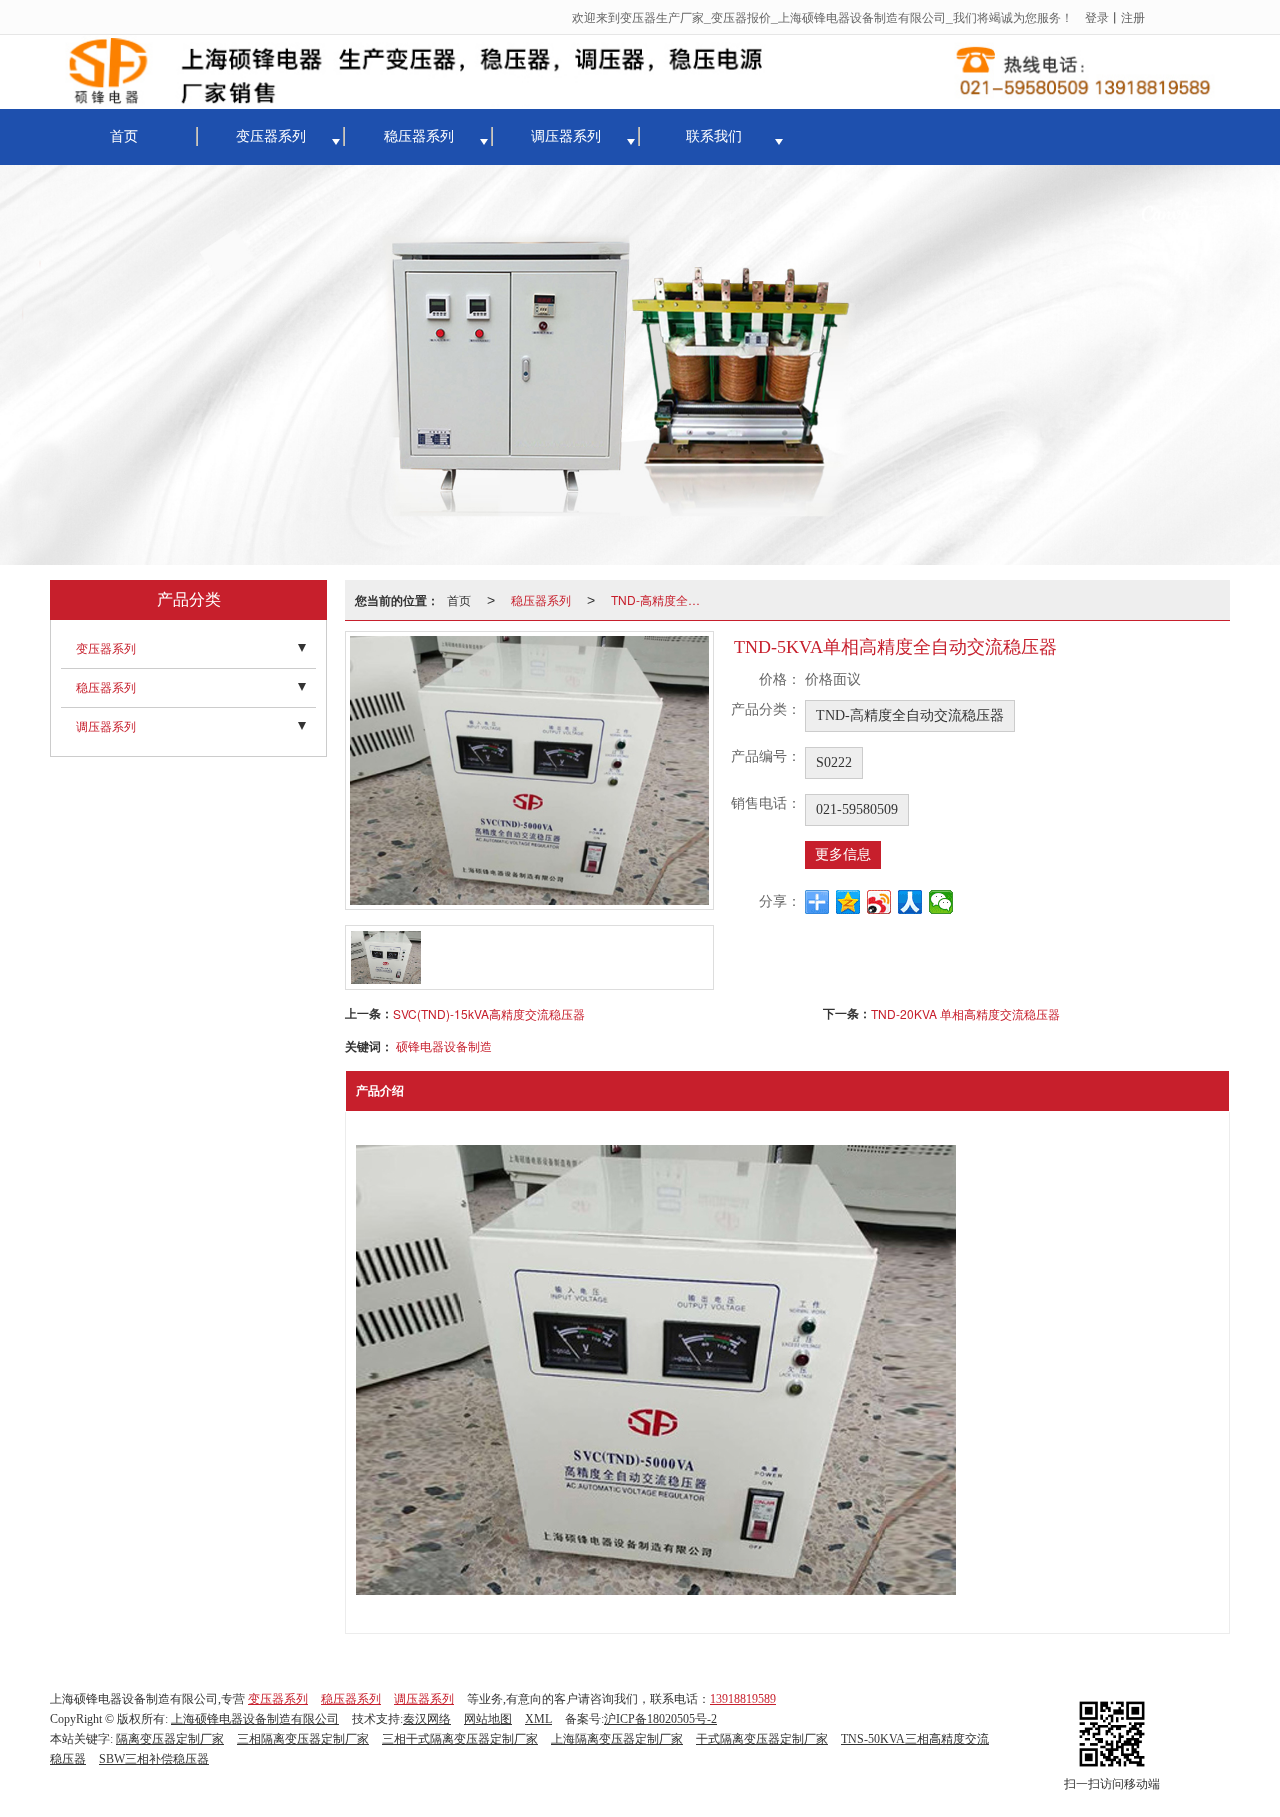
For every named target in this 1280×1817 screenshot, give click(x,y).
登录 (1097, 16)
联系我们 (714, 136)
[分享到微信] (941, 902)
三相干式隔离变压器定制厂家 (460, 1739)
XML (538, 1719)
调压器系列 (566, 136)
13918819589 (743, 1699)
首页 (124, 136)
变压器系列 (271, 136)
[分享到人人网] (910, 902)
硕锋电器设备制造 (444, 1045)
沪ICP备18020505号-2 (660, 1719)
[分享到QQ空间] (848, 902)
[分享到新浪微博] (879, 902)
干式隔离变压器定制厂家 (762, 1739)
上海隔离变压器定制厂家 (617, 1739)
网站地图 (488, 1719)
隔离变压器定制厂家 (170, 1739)
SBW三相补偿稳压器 (154, 1759)
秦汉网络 (427, 1719)
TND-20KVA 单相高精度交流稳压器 (965, 1013)
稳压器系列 (419, 136)
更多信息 (843, 854)
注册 (1133, 16)
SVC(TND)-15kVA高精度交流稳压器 (489, 1013)
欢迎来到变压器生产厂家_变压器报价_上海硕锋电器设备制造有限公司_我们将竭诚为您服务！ (822, 16)
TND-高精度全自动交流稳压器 (665, 599)
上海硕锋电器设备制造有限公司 (255, 1719)
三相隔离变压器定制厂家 (303, 1739)
